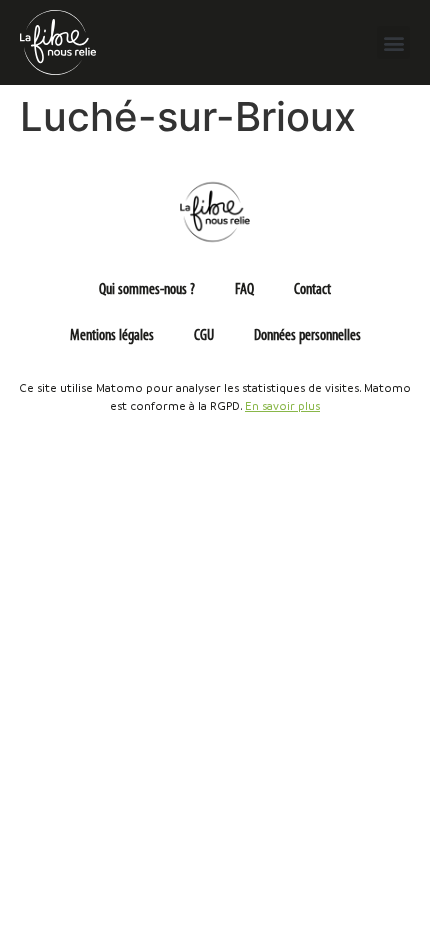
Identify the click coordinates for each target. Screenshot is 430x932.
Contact (312, 290)
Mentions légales (112, 336)
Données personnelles (307, 336)
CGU (204, 336)
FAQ (244, 290)
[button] (393, 42)
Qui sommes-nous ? (147, 290)
